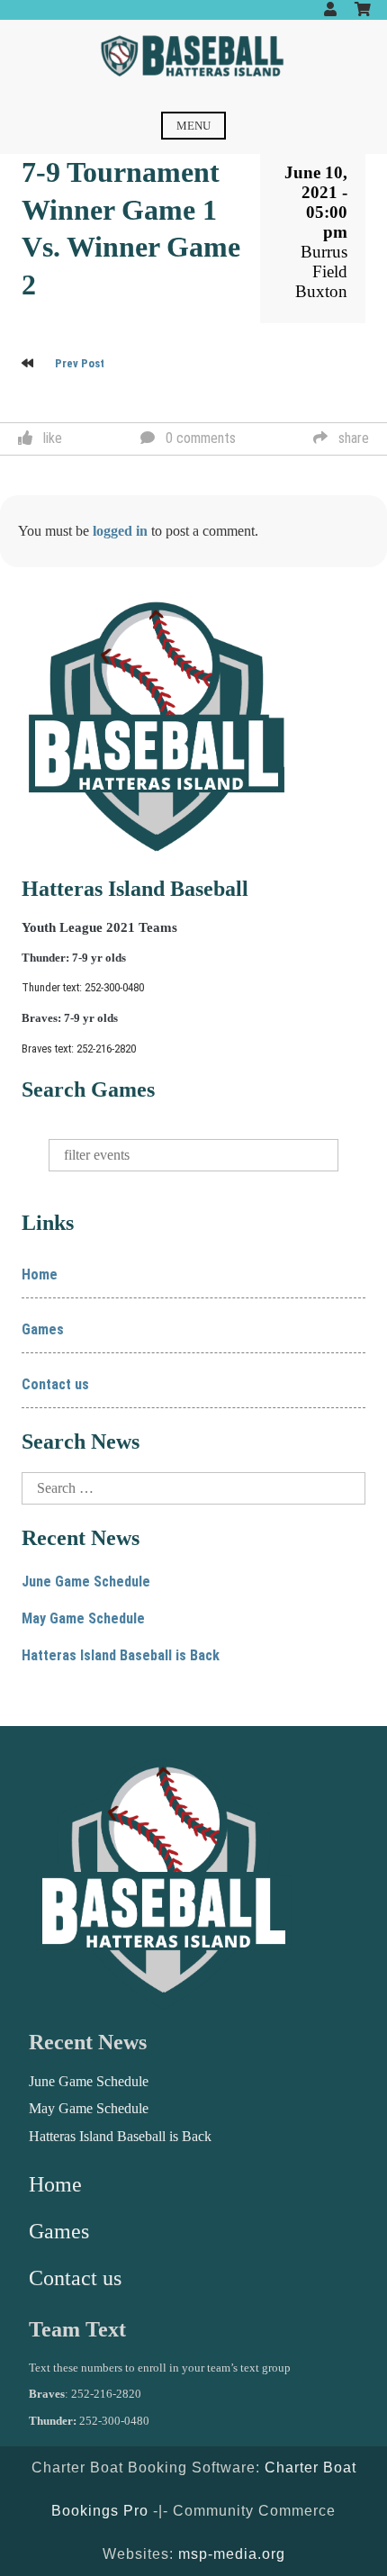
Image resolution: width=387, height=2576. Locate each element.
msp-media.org (232, 2554)
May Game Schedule (83, 1618)
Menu (193, 126)
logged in (120, 531)
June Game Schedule (86, 1582)
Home (40, 1274)
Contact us (55, 1384)
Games (43, 1329)
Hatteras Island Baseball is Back (121, 1655)
